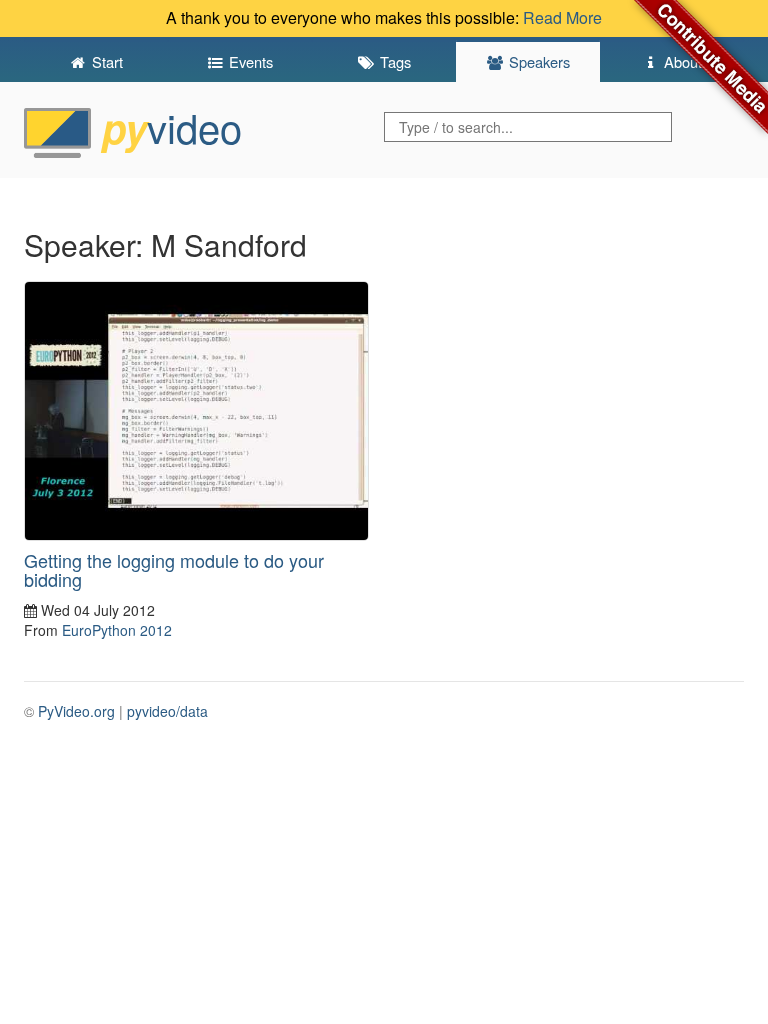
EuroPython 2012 (117, 630)
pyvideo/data (167, 711)
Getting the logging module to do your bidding (174, 570)
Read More (562, 17)
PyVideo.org (76, 711)
